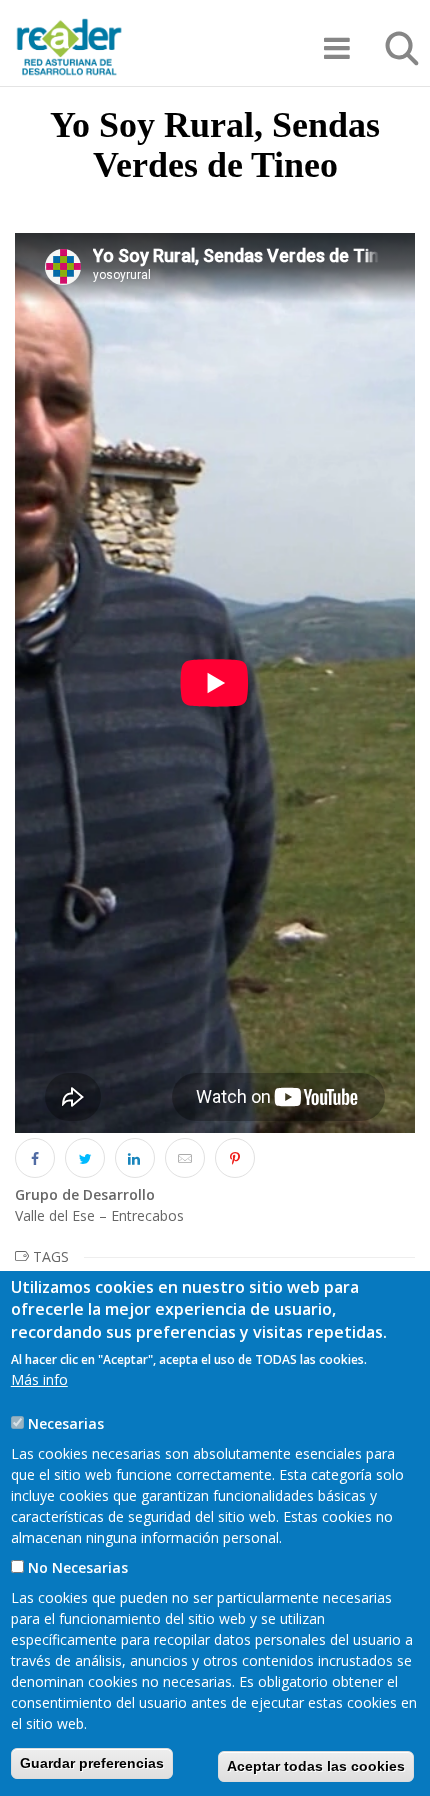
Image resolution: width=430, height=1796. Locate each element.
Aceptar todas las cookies (316, 1766)
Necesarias (66, 1423)
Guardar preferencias (92, 1763)
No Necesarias (78, 1567)
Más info (39, 1379)
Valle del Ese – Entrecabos (99, 1215)
